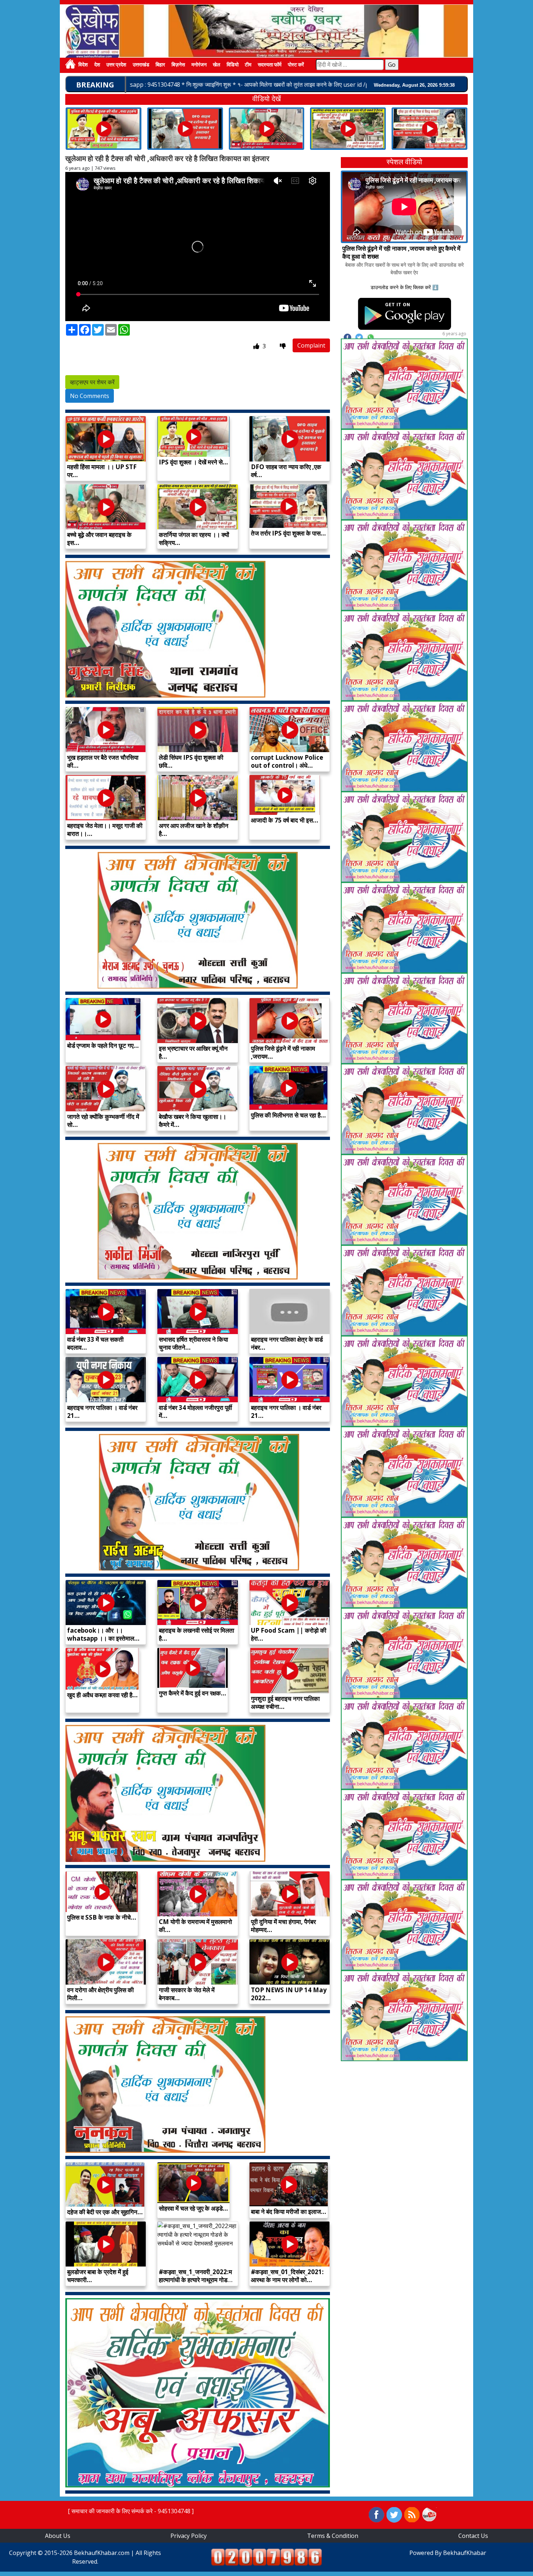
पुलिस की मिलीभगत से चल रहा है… (288, 1115)
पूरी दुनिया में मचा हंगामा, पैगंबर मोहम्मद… (283, 1926)
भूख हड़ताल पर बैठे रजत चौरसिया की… (103, 761)
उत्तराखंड (141, 65)
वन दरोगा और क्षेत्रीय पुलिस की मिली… (100, 1994)
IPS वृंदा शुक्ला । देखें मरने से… (193, 462)
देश (97, 65)
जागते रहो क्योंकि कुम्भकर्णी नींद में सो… (103, 1121)
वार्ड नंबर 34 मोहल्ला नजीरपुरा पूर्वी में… (195, 1412)
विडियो (233, 65)
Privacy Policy (189, 2536)
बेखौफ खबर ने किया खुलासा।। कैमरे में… (193, 1121)
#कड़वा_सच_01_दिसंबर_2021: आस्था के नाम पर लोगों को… (287, 2276)
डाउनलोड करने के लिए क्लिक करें (401, 287)
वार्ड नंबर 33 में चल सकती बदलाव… (95, 1343)
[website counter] (266, 2556)
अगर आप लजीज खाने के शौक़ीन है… (194, 830)
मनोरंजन (199, 65)
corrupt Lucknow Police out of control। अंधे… (287, 761)
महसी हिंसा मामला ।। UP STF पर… (102, 471)
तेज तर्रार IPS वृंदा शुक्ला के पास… (288, 533)
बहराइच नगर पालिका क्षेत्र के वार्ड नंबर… (287, 1343)
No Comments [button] (90, 396)
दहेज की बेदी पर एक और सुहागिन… (105, 2212)
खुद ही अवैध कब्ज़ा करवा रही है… (102, 1695)
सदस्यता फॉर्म (270, 65)
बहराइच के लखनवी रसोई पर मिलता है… (197, 1634)
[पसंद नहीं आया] (283, 346)
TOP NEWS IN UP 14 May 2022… (289, 1994)
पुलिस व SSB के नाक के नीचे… (102, 1917)
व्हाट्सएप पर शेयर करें (92, 382)
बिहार (160, 65)
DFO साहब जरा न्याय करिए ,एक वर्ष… (286, 471)
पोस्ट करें (296, 65)
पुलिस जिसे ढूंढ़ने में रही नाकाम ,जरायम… (283, 1052)
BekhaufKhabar (465, 2553)
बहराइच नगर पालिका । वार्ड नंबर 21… (102, 1412)
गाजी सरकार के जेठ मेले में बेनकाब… (187, 1994)
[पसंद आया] (257, 346)
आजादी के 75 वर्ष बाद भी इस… (285, 820)
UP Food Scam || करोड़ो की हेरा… (289, 1634)
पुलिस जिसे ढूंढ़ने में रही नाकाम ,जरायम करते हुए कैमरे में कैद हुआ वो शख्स (401, 252)
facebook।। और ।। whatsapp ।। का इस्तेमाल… (103, 1634)
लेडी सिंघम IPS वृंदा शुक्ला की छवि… (191, 761)
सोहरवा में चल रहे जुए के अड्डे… (193, 2208)
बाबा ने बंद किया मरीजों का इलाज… (289, 2212)
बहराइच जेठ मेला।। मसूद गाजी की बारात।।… (105, 830)
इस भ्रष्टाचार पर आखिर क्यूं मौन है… (193, 1052)
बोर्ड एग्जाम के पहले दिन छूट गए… (103, 1045)
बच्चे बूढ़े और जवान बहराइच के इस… (99, 539)
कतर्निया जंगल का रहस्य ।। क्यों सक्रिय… (194, 539)
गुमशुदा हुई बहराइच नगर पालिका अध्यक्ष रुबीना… (285, 1703)
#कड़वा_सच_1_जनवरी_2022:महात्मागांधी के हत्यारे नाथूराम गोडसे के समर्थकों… (195, 2280)
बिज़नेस (178, 65)
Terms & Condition (333, 2536)
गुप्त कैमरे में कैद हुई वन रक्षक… (193, 1693)
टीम (248, 65)
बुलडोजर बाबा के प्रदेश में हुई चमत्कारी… (98, 2276)
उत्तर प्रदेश (116, 65)
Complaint (311, 345)
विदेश (83, 65)
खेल (216, 65)
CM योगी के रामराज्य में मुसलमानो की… (195, 1926)
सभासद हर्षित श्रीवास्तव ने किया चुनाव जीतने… (193, 1343)
